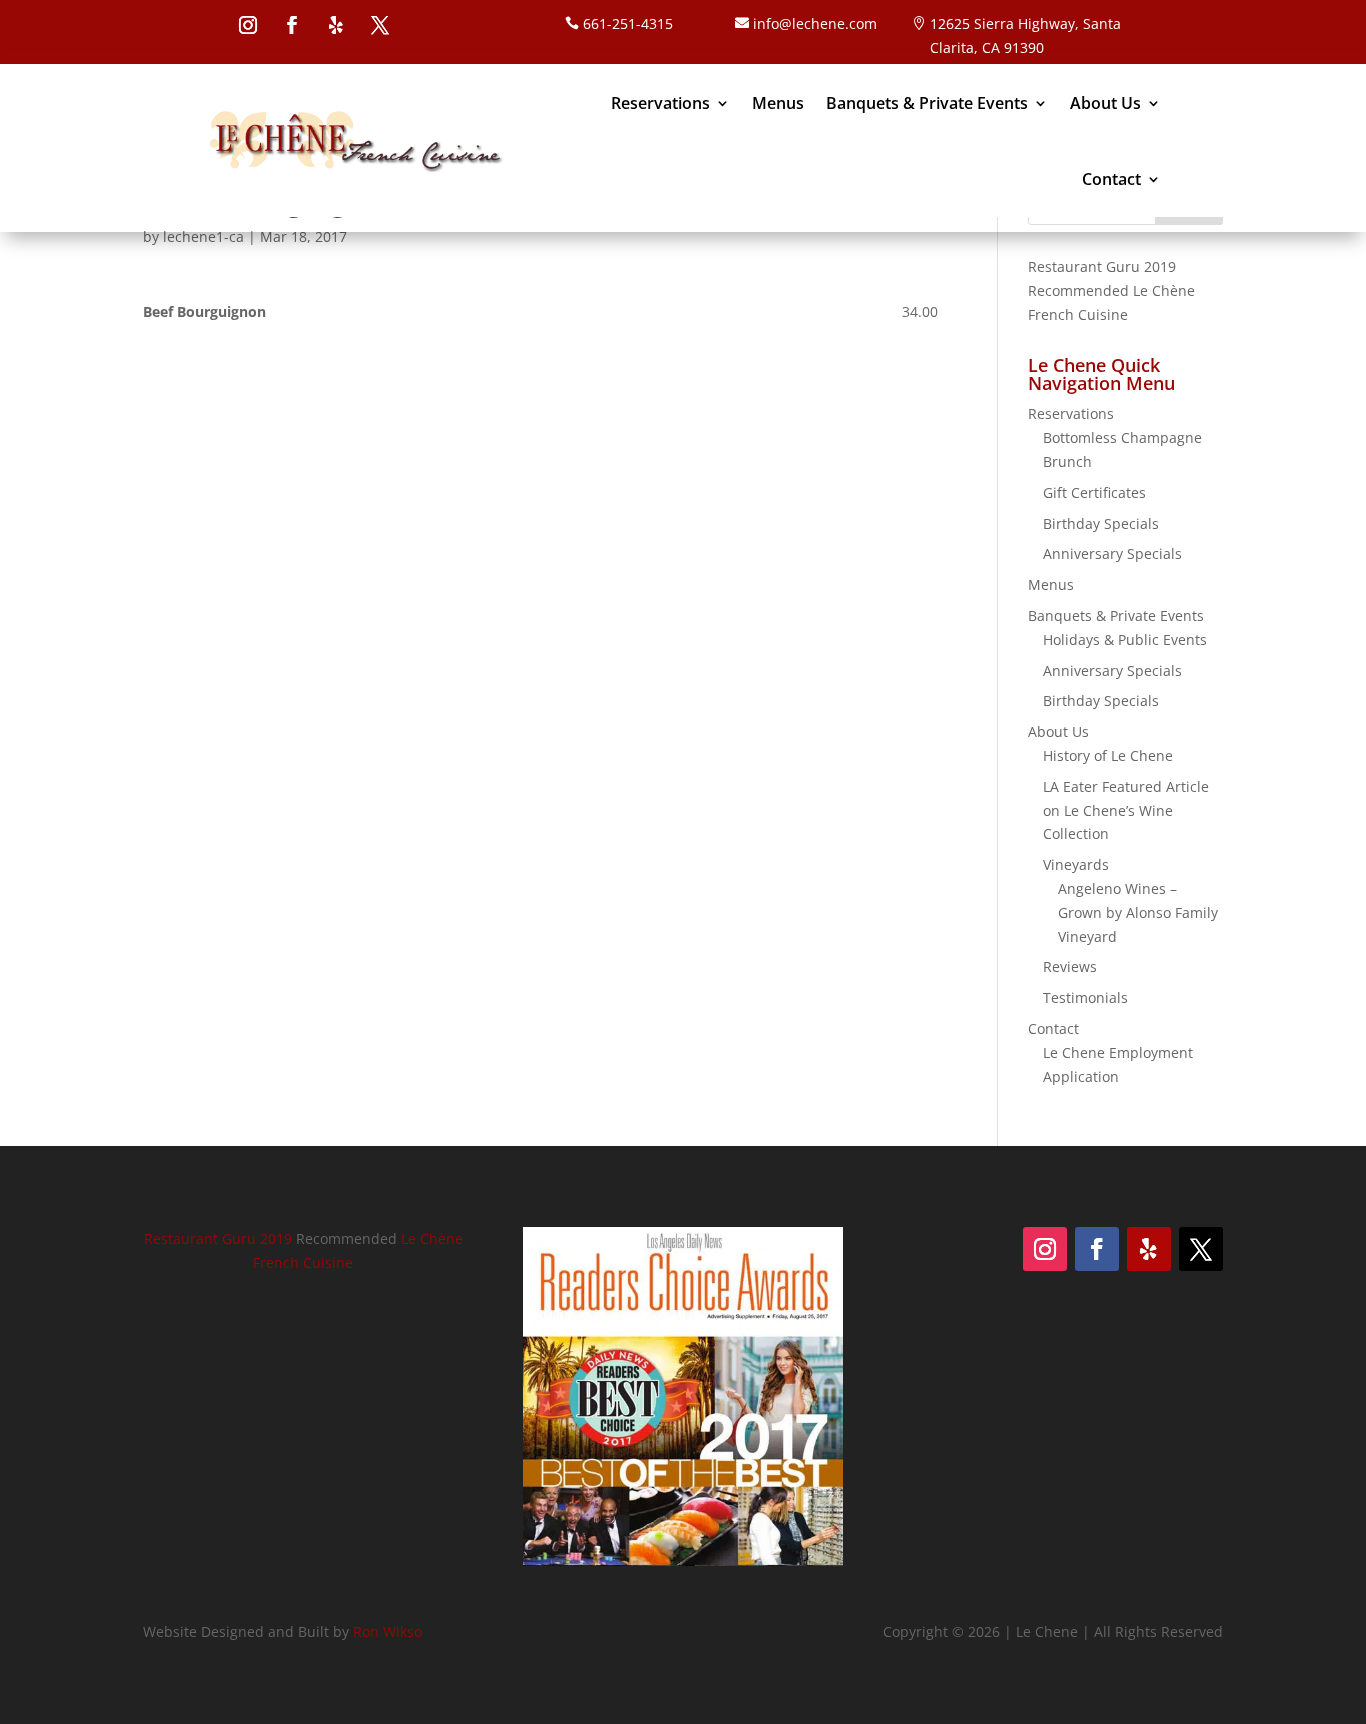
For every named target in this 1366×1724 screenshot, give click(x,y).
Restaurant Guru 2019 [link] (1102, 266)
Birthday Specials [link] (1101, 523)
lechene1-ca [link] (203, 236)
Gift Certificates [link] (1094, 492)
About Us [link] (1105, 103)
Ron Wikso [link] (387, 1631)
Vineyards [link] (1076, 864)
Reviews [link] (1070, 966)
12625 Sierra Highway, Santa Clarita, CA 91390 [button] (1025, 35)
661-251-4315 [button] (628, 23)
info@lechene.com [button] (815, 23)
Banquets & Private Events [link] (927, 103)
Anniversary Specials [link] (1112, 553)
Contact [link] (1111, 179)
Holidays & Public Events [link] (1125, 639)
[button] (248, 25)
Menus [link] (778, 103)
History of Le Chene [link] (1108, 755)
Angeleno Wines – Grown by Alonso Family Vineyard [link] (1138, 912)
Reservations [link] (660, 103)
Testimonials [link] (1085, 997)
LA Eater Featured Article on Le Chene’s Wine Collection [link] (1126, 810)
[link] (354, 141)
